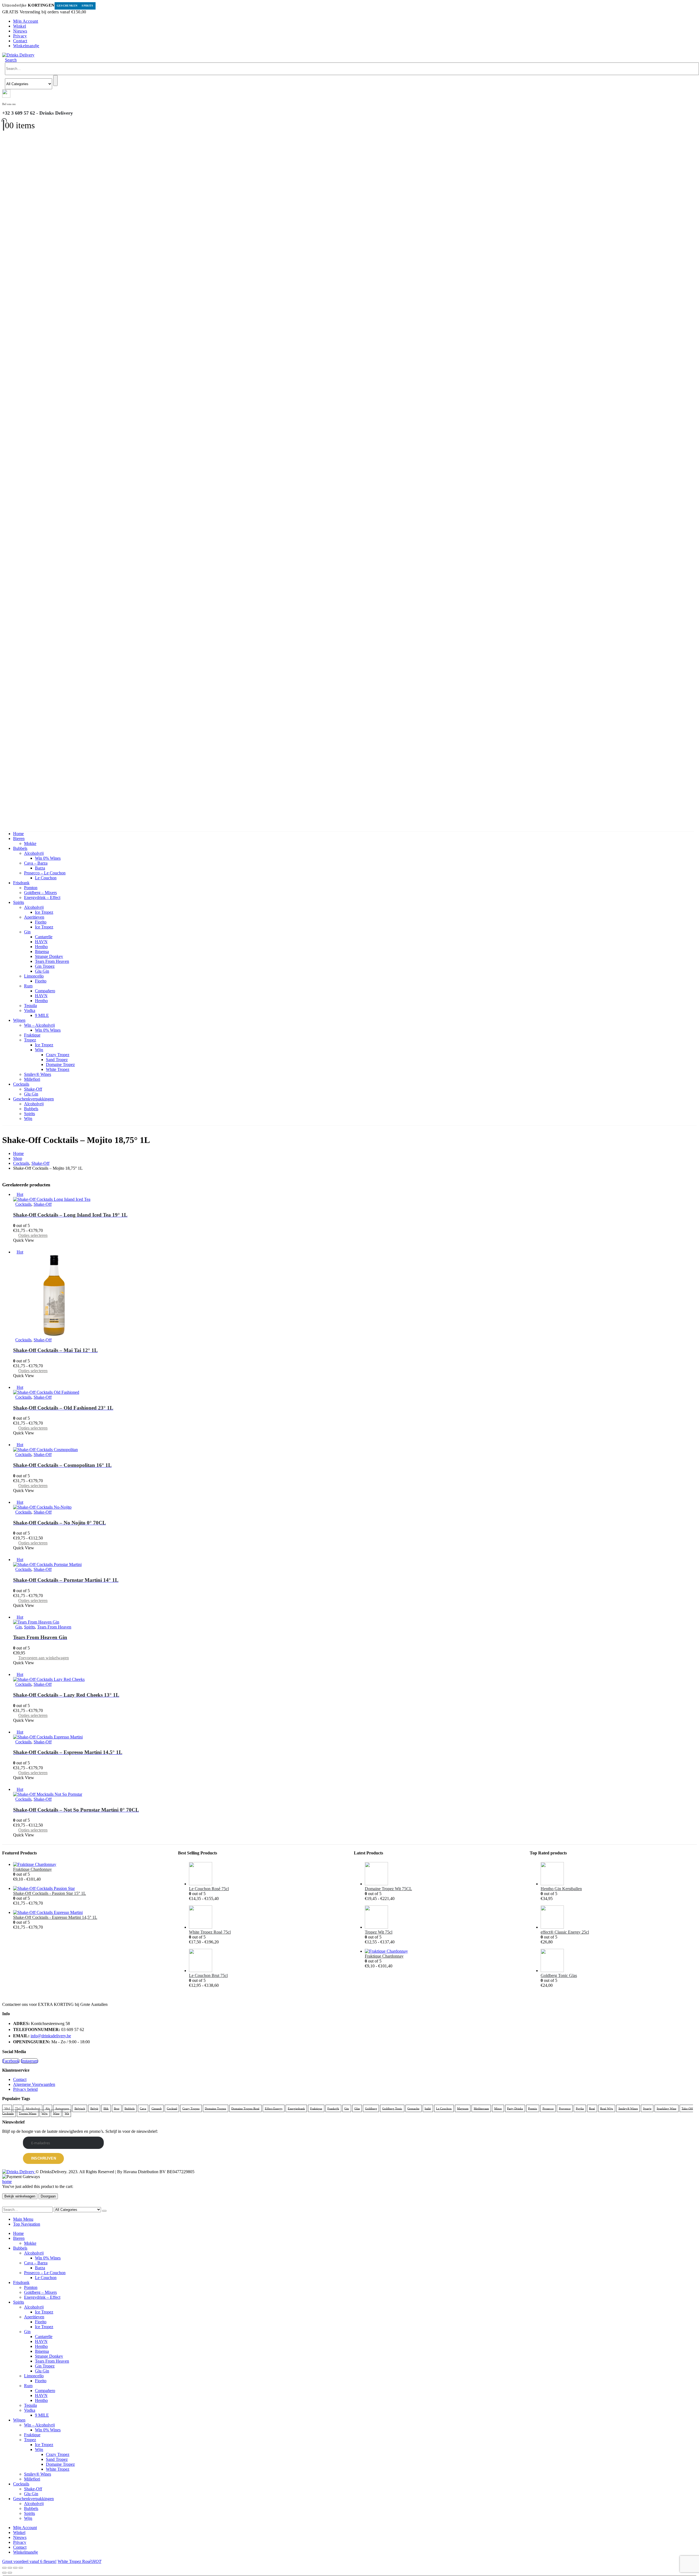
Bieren (19, 839)
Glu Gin (42, 971)
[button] (11, 60)
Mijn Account (26, 21)
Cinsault (157, 2108)
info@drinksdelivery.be (51, 2036)
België (94, 2108)
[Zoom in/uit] (4, 2568)
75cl (18, 2108)
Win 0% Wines (48, 858)
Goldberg (371, 2108)
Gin (27, 932)
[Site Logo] (18, 55)
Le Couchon (46, 878)
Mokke (30, 843)
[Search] (55, 81)
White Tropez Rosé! (79, 2561)
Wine (56, 2113)
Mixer (498, 2108)
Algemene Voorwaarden (34, 2084)
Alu (48, 2108)
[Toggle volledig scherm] (10, 2568)
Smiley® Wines (38, 1074)
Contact (20, 41)
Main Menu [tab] (23, 2219)
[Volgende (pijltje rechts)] (10, 2573)
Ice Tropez (44, 912)
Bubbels (20, 848)
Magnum (463, 2108)
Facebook (11, 2061)
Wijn (39, 1050)
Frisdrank (21, 883)
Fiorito (41, 922)
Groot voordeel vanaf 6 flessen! (29, 2561)
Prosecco (548, 2108)
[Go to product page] (91, 1865)
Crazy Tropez (58, 1055)
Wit (67, 2113)
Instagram (29, 2061)
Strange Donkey (49, 956)
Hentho (41, 947)
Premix (533, 2108)
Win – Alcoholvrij (39, 1025)
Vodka (30, 1010)
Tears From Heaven (52, 961)
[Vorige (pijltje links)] (4, 2573)
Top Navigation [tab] (27, 2224)
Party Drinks (515, 2108)
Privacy (20, 36)
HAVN (41, 942)
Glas (357, 2108)
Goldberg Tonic (392, 2108)
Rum (28, 986)
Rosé (592, 2108)
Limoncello (34, 976)
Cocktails (21, 1084)
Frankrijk (333, 2108)
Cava (143, 2108)
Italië (428, 2108)
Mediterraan (481, 2108)
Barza (40, 868)
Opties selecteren (33, 1235)
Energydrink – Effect (42, 897)
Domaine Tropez (60, 1064)
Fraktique (32, 1035)
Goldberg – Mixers (40, 893)
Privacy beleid (25, 2089)
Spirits (88, 6)
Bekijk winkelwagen (20, 2196)
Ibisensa (42, 952)
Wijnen (19, 1020)
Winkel (20, 26)
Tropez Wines (28, 2113)
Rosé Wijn (607, 2108)
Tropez (30, 1040)
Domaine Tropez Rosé (245, 2108)
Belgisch (80, 2108)
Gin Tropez (45, 966)
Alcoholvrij (34, 853)
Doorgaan (48, 2196)
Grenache (413, 2108)
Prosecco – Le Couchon (45, 873)
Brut (117, 2108)
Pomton (31, 888)
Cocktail (172, 2108)
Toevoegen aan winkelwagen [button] (44, 1658)
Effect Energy (274, 2108)
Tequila (30, 1006)
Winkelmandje (26, 46)
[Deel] (15, 2568)
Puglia (580, 2108)
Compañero (45, 991)
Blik (106, 2108)
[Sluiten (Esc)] (21, 2568)
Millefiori (32, 1079)
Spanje (647, 2108)
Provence (565, 2108)
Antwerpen (62, 2108)
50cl (7, 2108)
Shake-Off (33, 1089)
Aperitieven (34, 917)
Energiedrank (296, 2108)
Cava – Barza (36, 863)
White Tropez (58, 1069)
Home (18, 834)
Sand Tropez (57, 1060)
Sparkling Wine (667, 2108)
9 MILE (42, 1015)
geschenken (67, 6)
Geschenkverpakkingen (33, 1099)
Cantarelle (44, 937)
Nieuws (20, 31)
